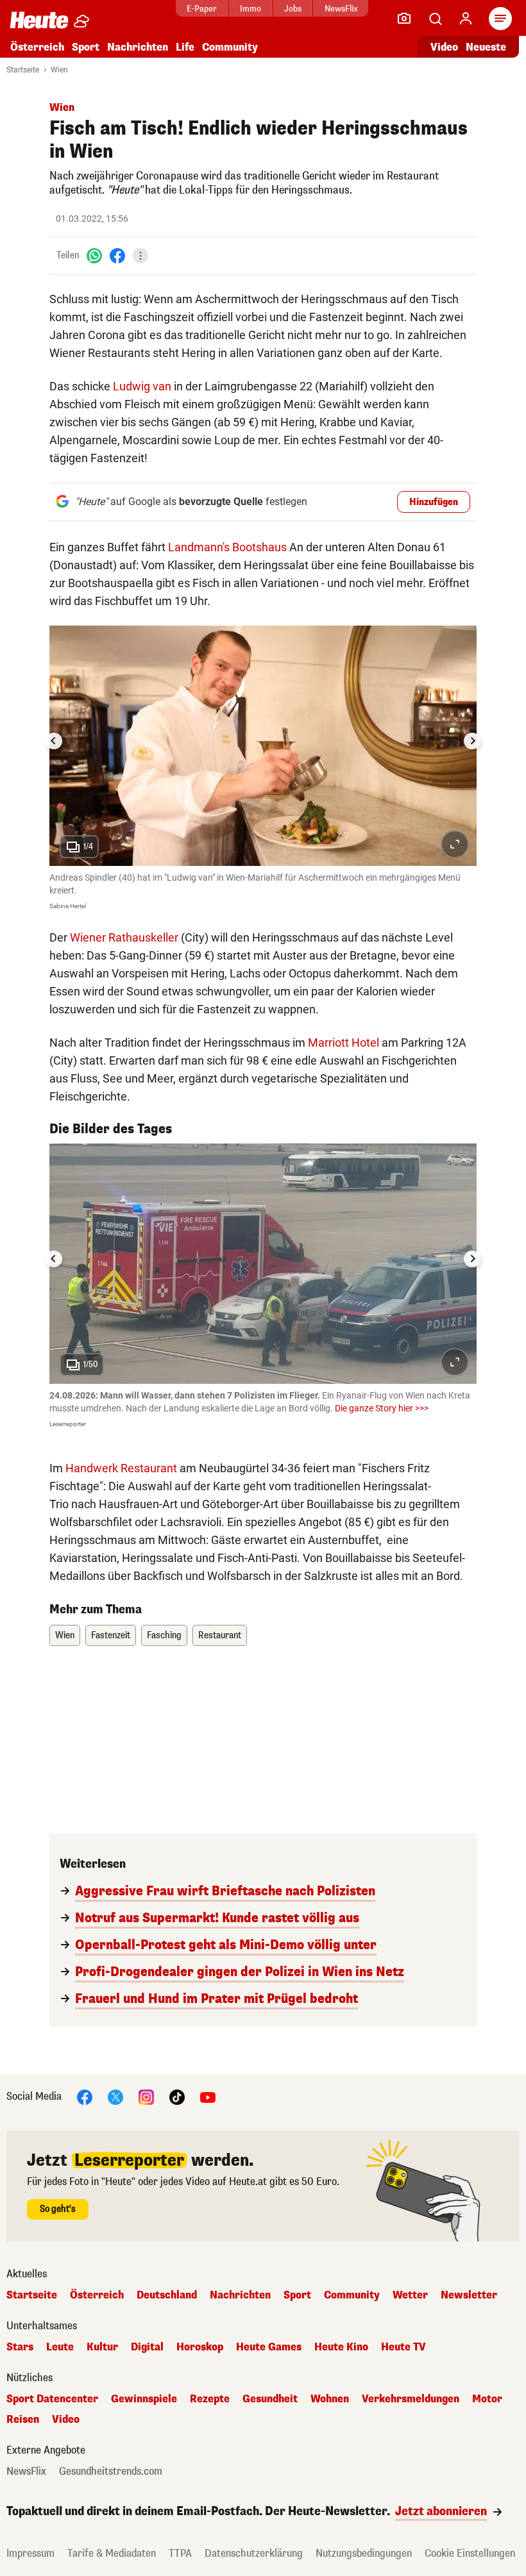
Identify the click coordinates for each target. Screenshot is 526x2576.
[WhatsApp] (94, 255)
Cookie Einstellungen (470, 2553)
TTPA (180, 2553)
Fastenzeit (111, 1635)
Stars (20, 2347)
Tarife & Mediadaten (112, 2553)
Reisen (23, 2420)
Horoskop (200, 2347)
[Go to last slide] (54, 741)
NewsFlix (341, 9)
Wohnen (330, 2399)
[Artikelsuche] (435, 19)
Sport (86, 47)
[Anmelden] (466, 19)
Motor (487, 2399)
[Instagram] (146, 2096)
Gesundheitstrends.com (111, 2472)
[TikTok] (177, 2096)
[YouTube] (208, 2096)
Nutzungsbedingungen (364, 2553)
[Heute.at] (39, 20)
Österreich (37, 47)
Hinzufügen (434, 502)
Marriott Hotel (344, 1043)
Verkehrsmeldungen (411, 2399)
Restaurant (220, 1635)
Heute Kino (341, 2347)
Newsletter (469, 2295)
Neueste (486, 47)
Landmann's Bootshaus (227, 547)
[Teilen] (140, 256)
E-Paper (202, 9)
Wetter (410, 2295)
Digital (147, 2347)
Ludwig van (142, 386)
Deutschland (167, 2295)
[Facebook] (117, 255)
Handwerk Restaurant (121, 1468)
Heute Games (269, 2347)
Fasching (164, 1635)
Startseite (23, 70)
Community (230, 47)
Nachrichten (240, 2295)
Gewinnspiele (144, 2399)
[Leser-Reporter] (404, 19)
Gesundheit (270, 2399)
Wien (59, 70)
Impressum (30, 2553)
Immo (250, 9)
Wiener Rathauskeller (124, 937)
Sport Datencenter (52, 2399)
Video (444, 47)
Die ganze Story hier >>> (382, 1408)
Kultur (102, 2347)
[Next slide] (472, 741)
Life (185, 47)
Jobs (293, 9)
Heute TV (403, 2347)
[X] (115, 2096)
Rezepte (210, 2399)
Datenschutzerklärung (254, 2553)
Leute (60, 2347)
